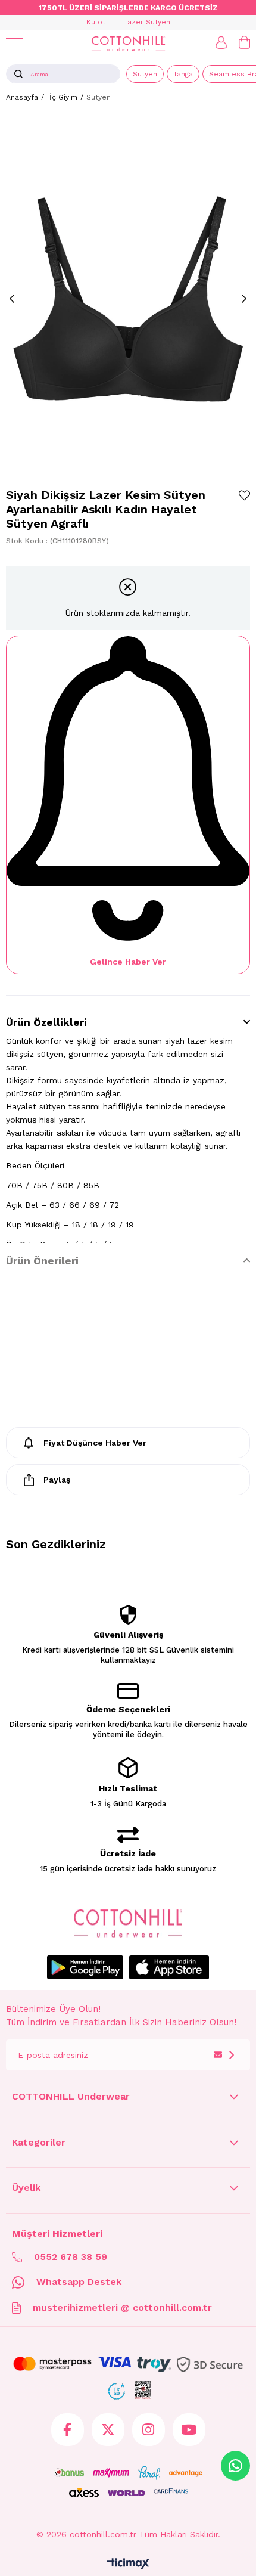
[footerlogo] (128, 1924)
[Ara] (18, 74)
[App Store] (169, 1967)
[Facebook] (68, 2430)
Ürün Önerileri (42, 1261)
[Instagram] (149, 2430)
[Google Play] (85, 1967)
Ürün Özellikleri (46, 1022)
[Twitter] (108, 2430)
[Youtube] (189, 2430)
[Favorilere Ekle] (244, 495)
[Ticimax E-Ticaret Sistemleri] (128, 2564)
